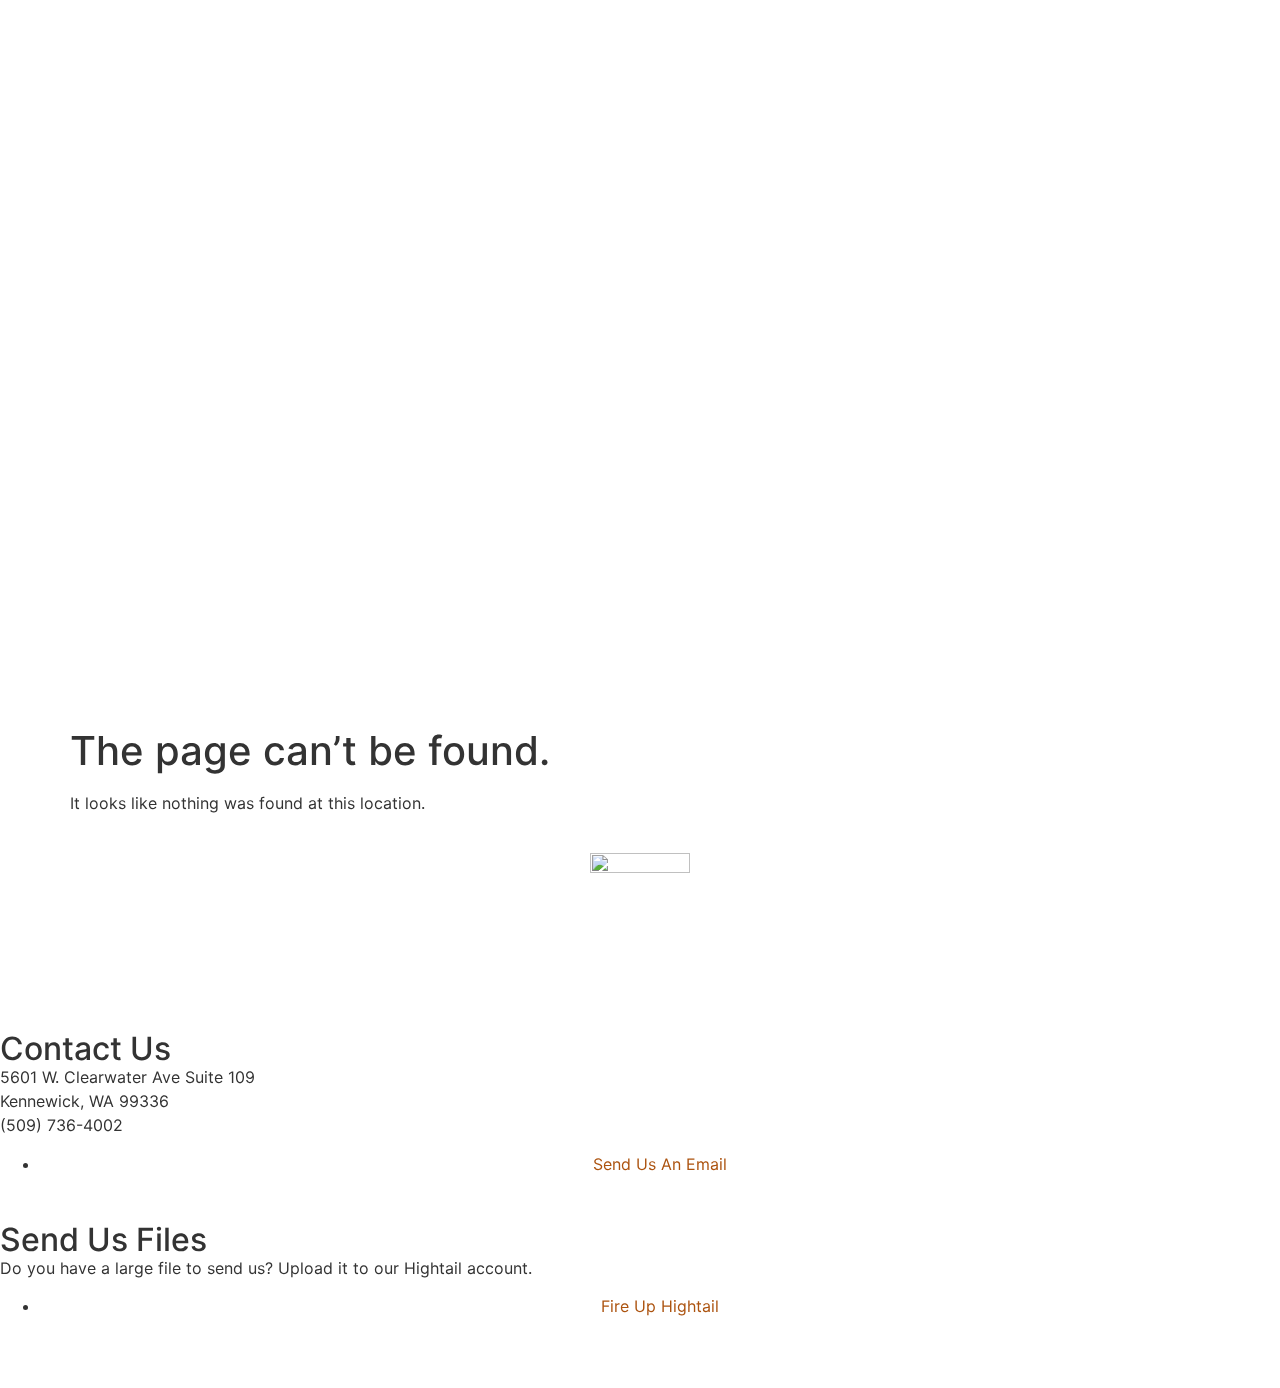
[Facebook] (25, 978)
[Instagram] (80, 978)
